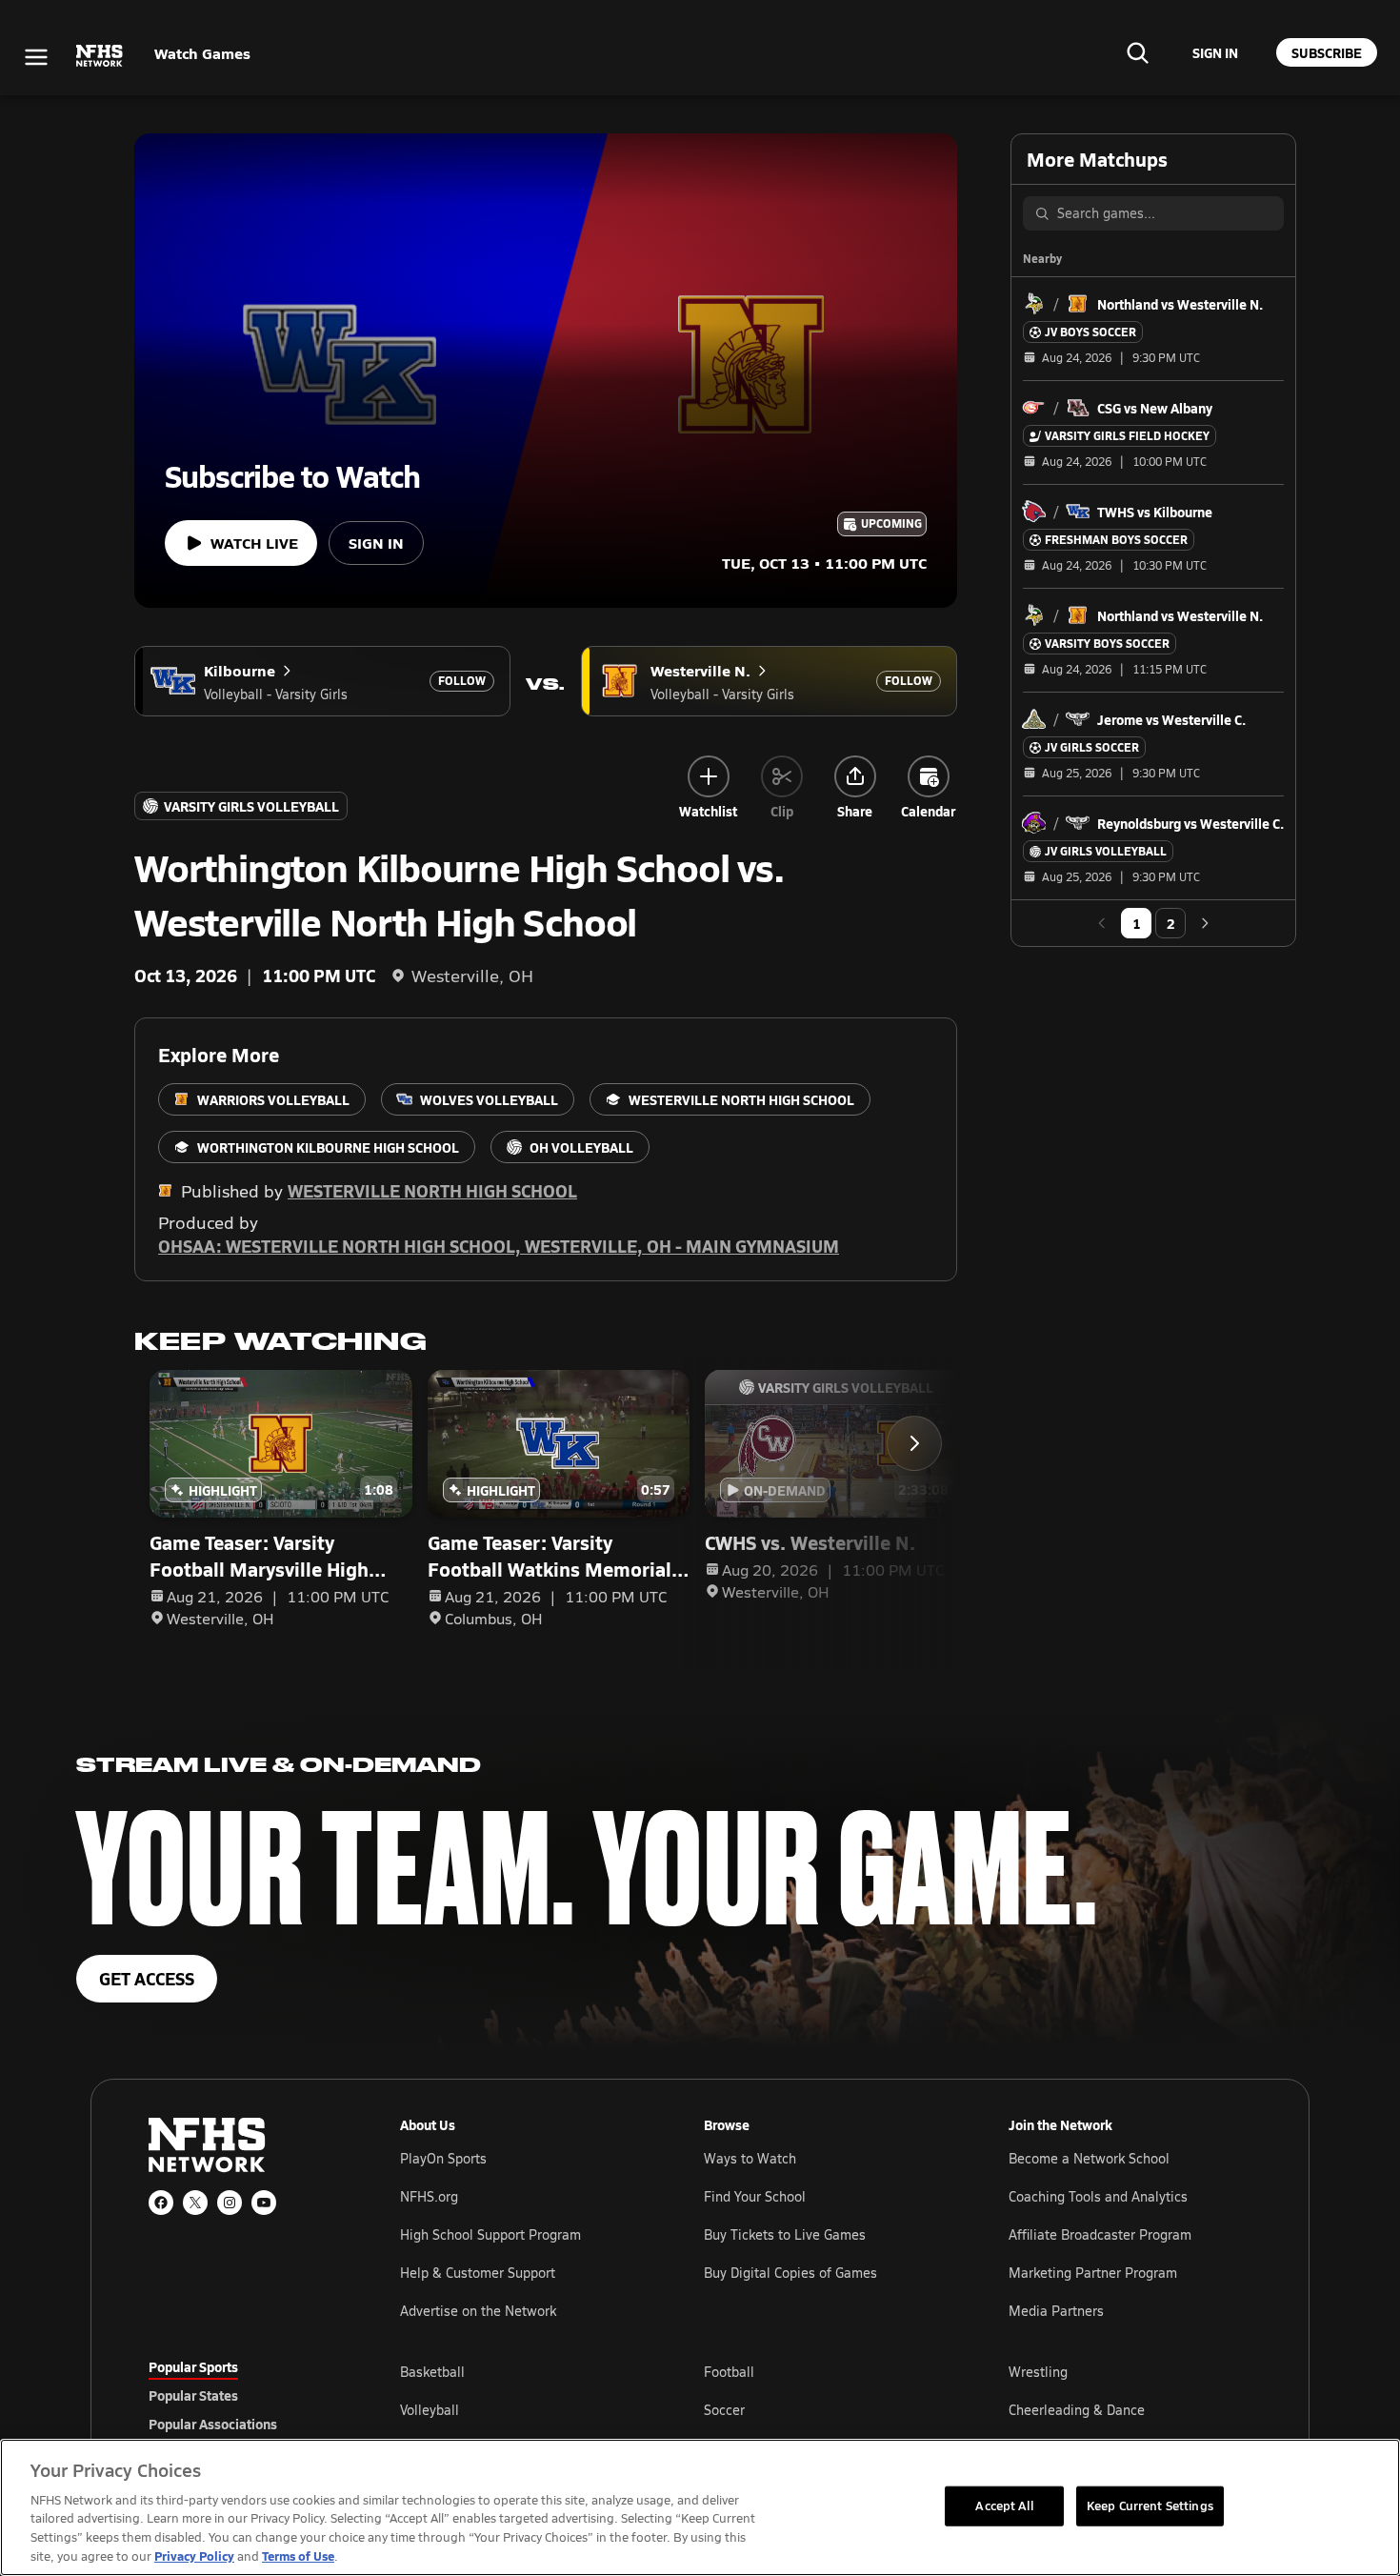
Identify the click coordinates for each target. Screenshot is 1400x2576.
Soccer (724, 2410)
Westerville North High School (432, 1190)
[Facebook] (161, 2203)
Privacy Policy (194, 2556)
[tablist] (244, 2395)
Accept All (1004, 2506)
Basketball (432, 2372)
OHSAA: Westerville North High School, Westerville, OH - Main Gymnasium (499, 1246)
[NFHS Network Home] (100, 56)
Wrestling (1038, 2372)
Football (729, 2372)
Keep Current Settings (1150, 2506)
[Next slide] (914, 1443)
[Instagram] (230, 2203)
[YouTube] (264, 2203)
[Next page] (1205, 923)
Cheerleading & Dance (1077, 2410)
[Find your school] (1137, 52)
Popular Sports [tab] (193, 2366)
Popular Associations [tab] (213, 2424)
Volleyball (430, 2410)
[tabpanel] (826, 2409)
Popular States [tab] (193, 2395)
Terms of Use (298, 2556)
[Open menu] (36, 57)
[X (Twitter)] (195, 2203)
